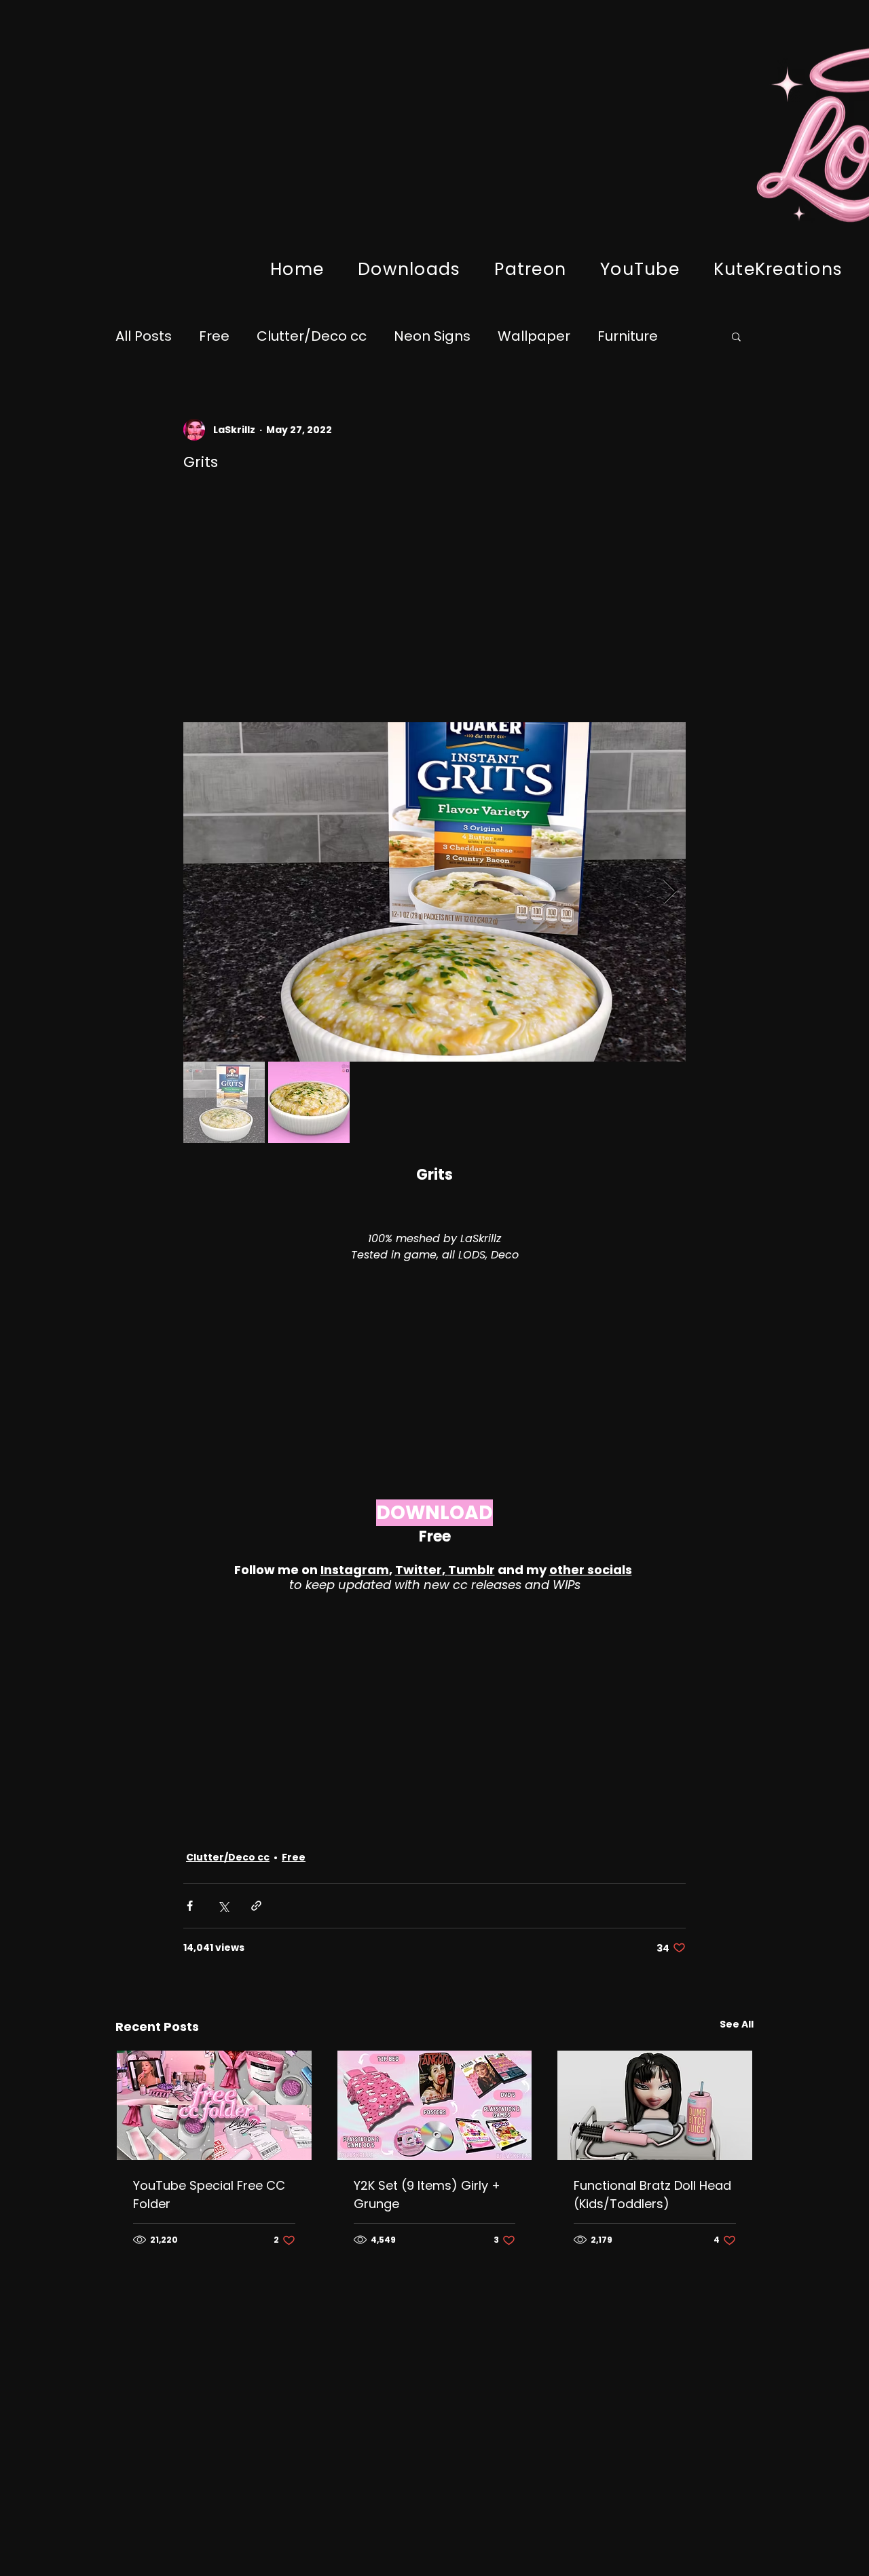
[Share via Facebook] (190, 1906)
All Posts (144, 336)
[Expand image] (434, 892)
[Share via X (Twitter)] (223, 1906)
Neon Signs (432, 336)
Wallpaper (534, 336)
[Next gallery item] (670, 892)
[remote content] (434, 603)
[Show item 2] (309, 1102)
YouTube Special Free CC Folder (209, 2195)
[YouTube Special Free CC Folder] (214, 2105)
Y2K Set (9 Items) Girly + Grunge (427, 2195)
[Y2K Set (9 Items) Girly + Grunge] (435, 2105)
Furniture (628, 336)
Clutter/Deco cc (312, 336)
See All (737, 2024)
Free (214, 336)
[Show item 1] (224, 1102)
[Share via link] (256, 1906)
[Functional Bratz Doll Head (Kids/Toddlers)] (655, 2105)
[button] (736, 336)
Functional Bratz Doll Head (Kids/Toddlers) (652, 2195)
